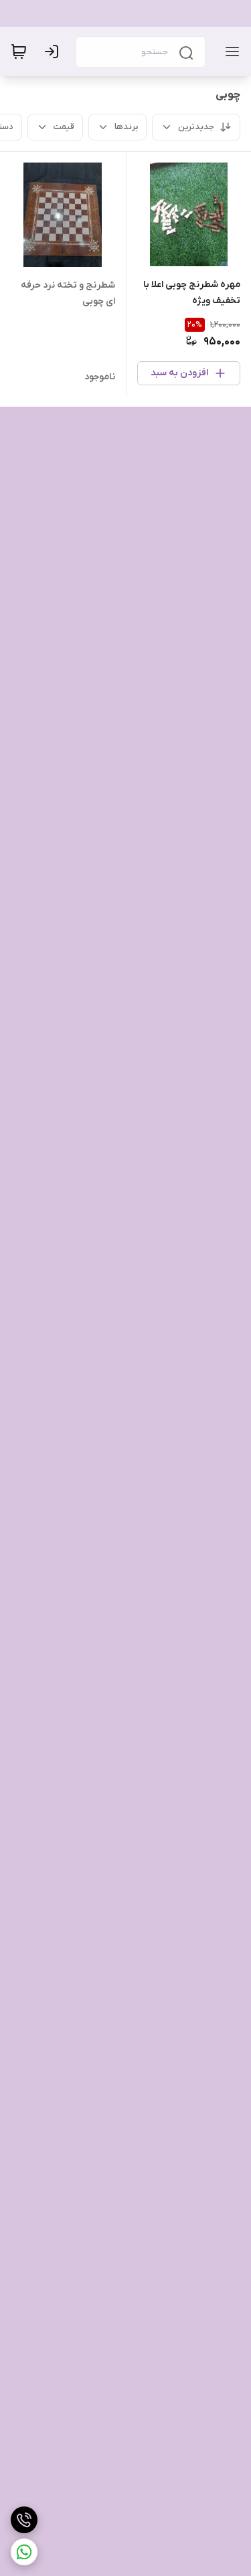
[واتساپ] (24, 2552)
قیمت (64, 127)
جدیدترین (196, 127)
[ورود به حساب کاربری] (54, 52)
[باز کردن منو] (230, 52)
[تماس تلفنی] (24, 2520)
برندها (126, 127)
